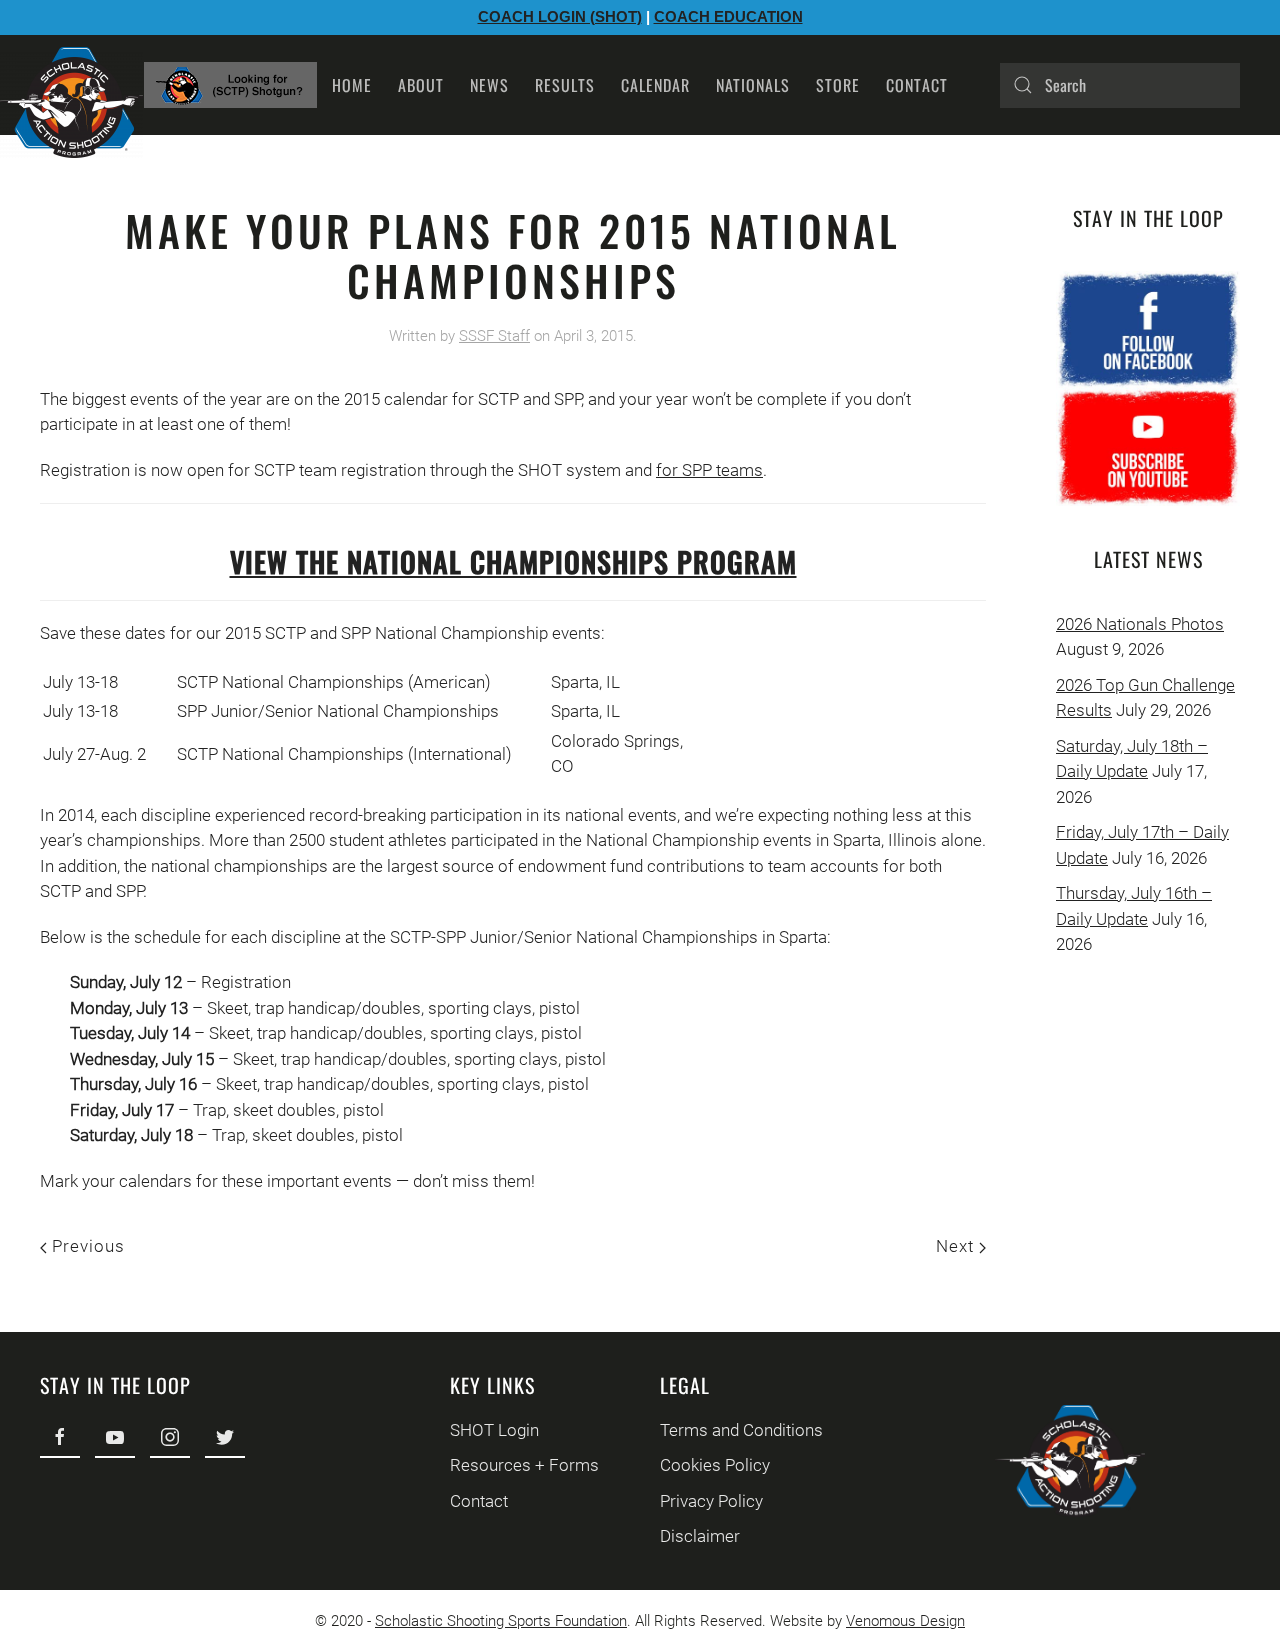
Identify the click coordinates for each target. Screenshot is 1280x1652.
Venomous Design (905, 1621)
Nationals (753, 85)
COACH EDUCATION (728, 16)
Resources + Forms (524, 1465)
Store (838, 85)
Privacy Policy (711, 1501)
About (421, 85)
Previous (86, 1246)
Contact (917, 85)
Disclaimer (700, 1536)
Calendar (655, 85)
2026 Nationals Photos (1140, 624)
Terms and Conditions (741, 1430)
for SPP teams (709, 470)
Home (352, 85)
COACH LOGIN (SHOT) (560, 16)
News (489, 85)
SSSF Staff (494, 336)
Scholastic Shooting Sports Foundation (501, 1621)
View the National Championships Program (513, 561)
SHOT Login (494, 1430)
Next (957, 1246)
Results (565, 85)
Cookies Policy (715, 1465)
